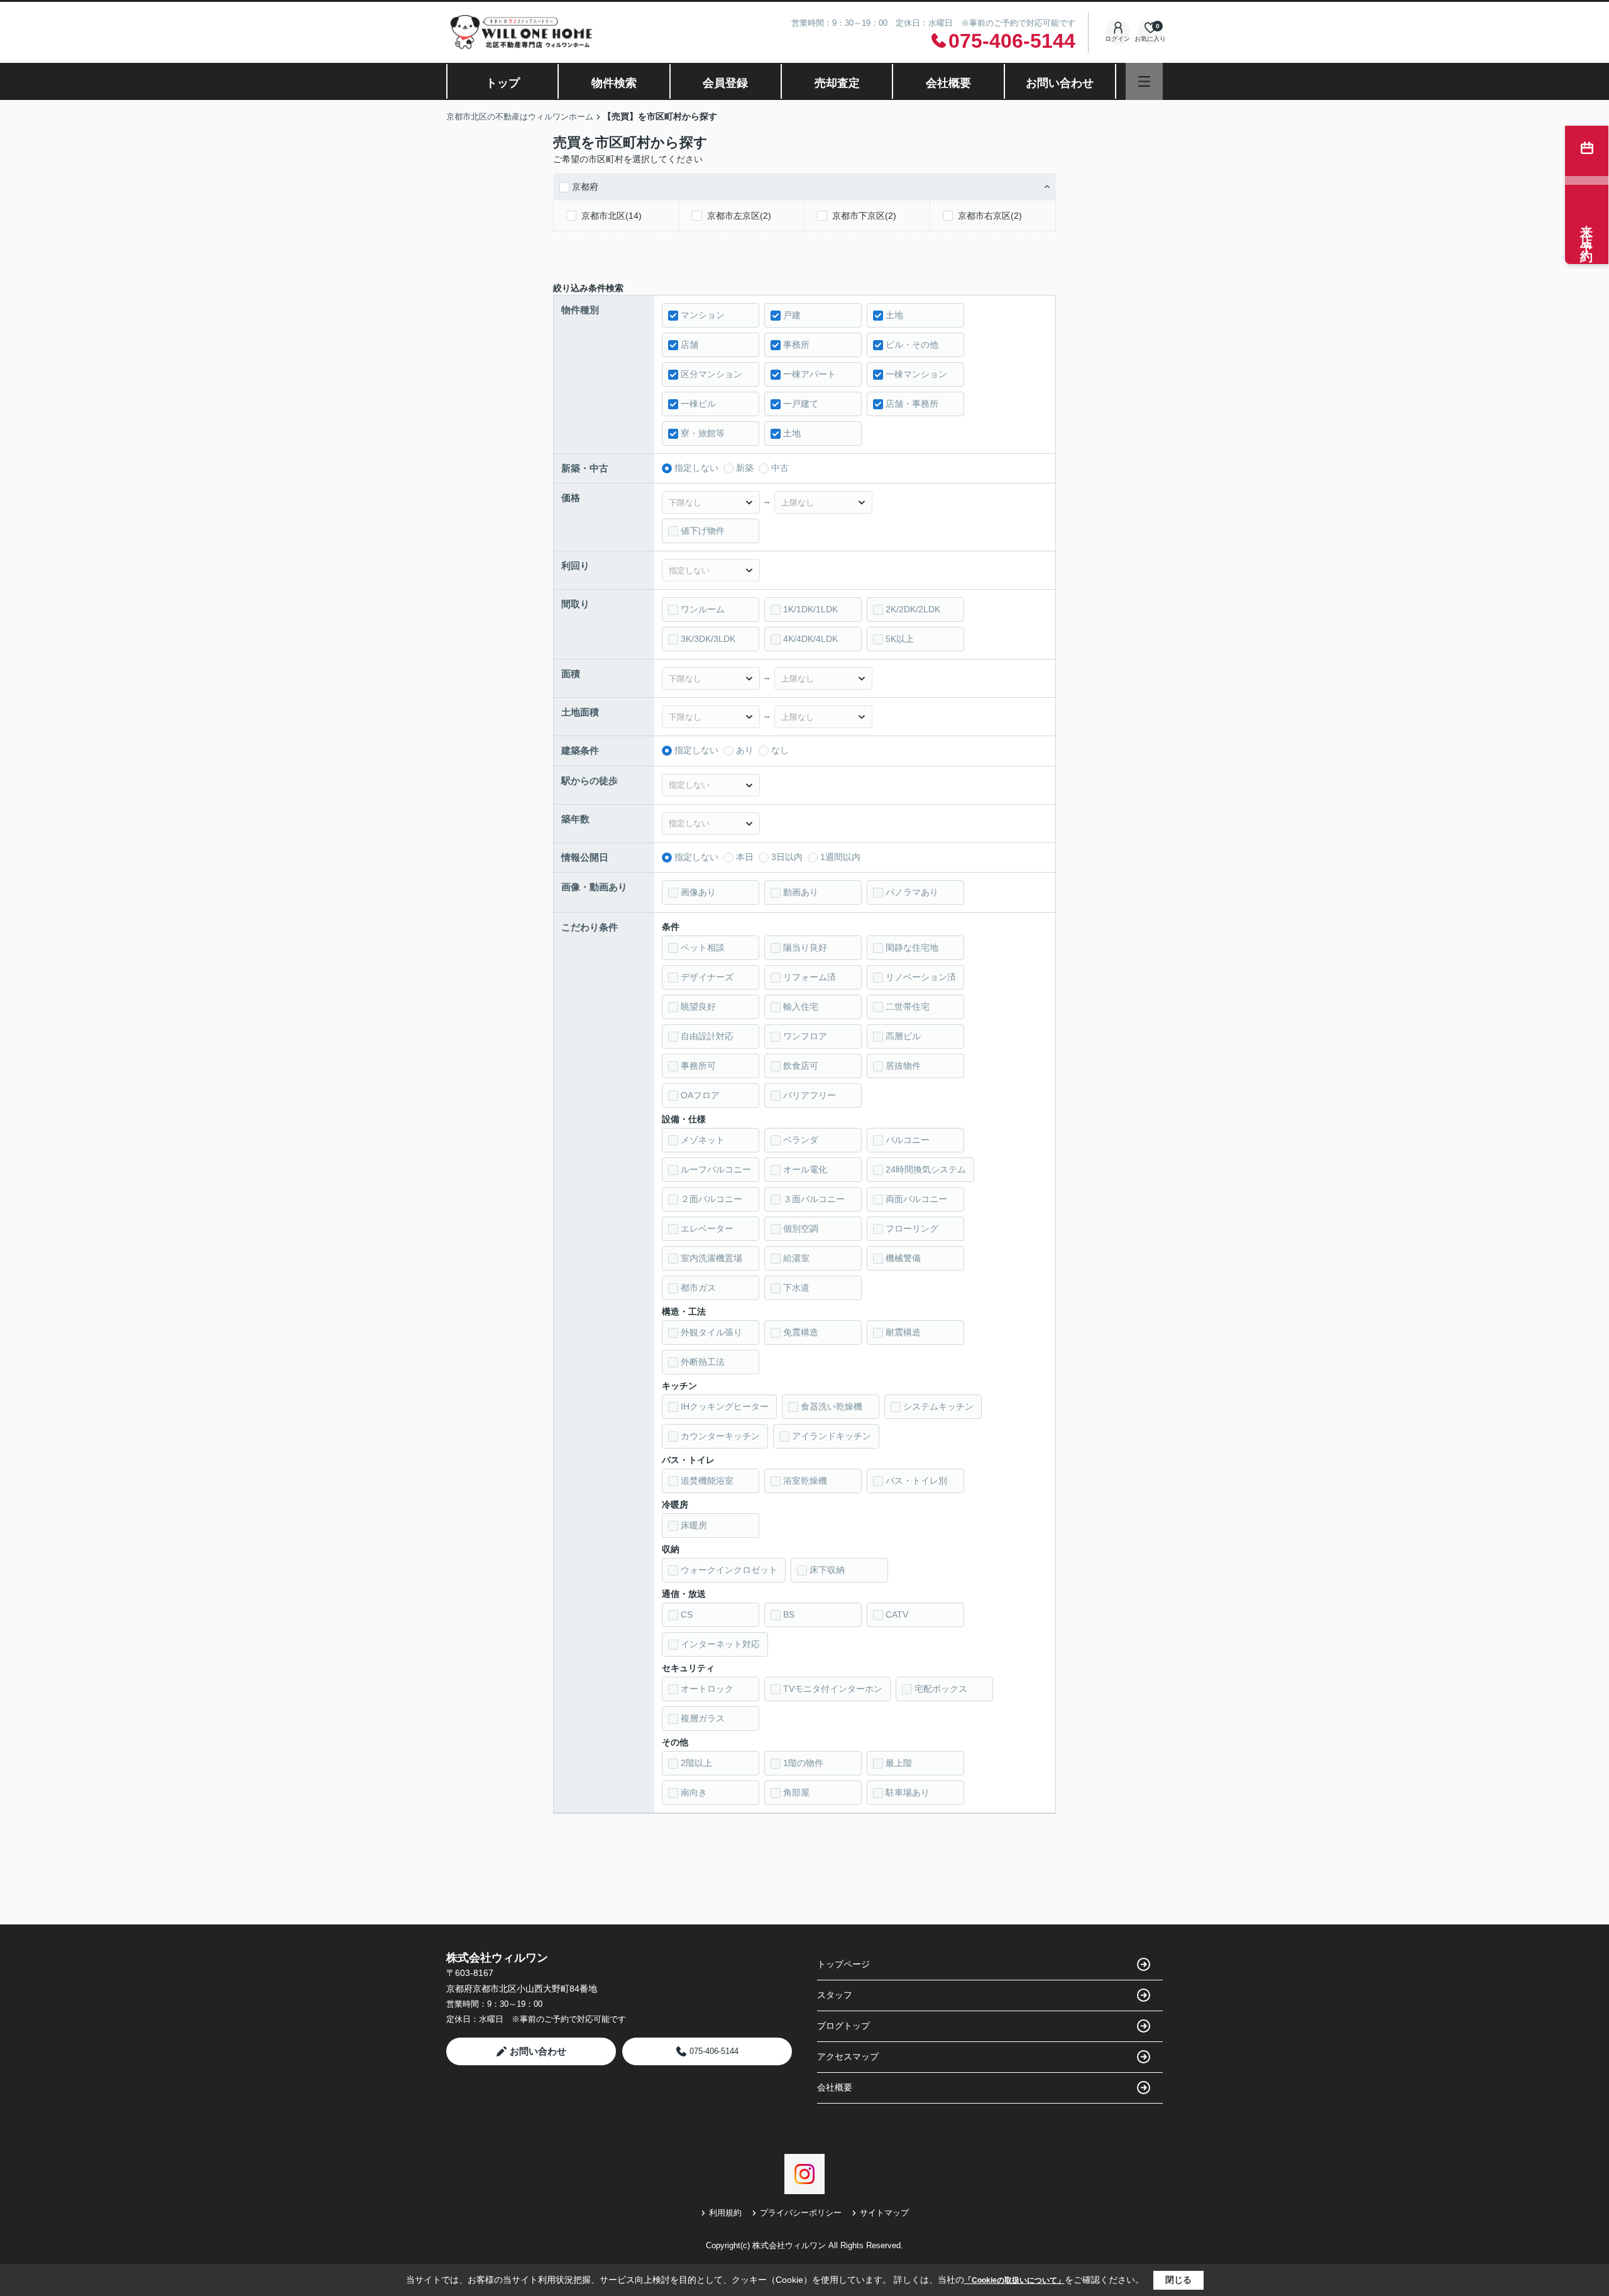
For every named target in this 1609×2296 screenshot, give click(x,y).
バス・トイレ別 (916, 1481)
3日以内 (787, 857)
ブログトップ (843, 2026)
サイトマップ (884, 2213)
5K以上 (900, 639)
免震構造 (801, 1332)
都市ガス (698, 1288)
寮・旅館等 (703, 433)
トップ (503, 83)
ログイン (1118, 39)
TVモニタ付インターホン (833, 1689)
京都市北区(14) (612, 216)
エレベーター (707, 1228)
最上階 (899, 1763)
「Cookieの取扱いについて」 (1014, 2280)
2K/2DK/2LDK (913, 609)
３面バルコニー (814, 1199)
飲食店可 (801, 1066)
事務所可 (698, 1066)
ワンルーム (703, 609)
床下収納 (827, 1570)
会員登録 (725, 83)
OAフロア (700, 1095)
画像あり (698, 892)
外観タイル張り (711, 1332)
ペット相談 (703, 947)
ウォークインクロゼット (729, 1570)
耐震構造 (903, 1332)
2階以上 (696, 1763)
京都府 (585, 187)
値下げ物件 (703, 531)
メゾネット (703, 1140)
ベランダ (801, 1140)
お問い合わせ (1060, 83)
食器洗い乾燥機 (832, 1406)
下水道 (796, 1288)
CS (687, 1614)
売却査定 (837, 83)
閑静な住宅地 (912, 947)
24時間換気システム (926, 1169)
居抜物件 (903, 1066)
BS (789, 1614)
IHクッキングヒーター (725, 1406)
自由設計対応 (707, 1036)
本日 (745, 857)
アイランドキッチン (832, 1436)
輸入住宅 (801, 1007)
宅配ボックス (941, 1689)
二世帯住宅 (908, 1007)
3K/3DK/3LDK (708, 639)
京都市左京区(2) (739, 216)
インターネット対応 (720, 1644)
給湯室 (796, 1258)
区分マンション (711, 374)
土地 (894, 315)
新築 (745, 468)
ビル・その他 (912, 345)
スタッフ (835, 1995)
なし (780, 750)
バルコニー (908, 1140)
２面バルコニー (711, 1199)
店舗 (689, 345)
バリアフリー (810, 1095)
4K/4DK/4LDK (810, 639)
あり (745, 750)
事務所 (796, 345)
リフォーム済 (810, 977)
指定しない (696, 468)
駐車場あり (908, 1792)
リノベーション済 (921, 977)
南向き (694, 1792)
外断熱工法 (703, 1362)
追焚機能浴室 (707, 1481)
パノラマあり (912, 892)
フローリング (912, 1228)
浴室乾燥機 (805, 1481)
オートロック (707, 1689)
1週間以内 (840, 857)
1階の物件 (803, 1763)
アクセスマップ (848, 2056)
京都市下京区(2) (864, 216)
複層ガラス (703, 1718)
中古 (780, 468)
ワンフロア (805, 1036)
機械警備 (903, 1258)
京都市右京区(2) (990, 216)
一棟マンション (916, 374)
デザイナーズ (707, 977)
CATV (897, 1614)
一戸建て (801, 404)
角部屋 (796, 1792)
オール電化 (805, 1169)
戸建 (792, 315)
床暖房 (694, 1525)
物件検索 (614, 83)
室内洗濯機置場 (711, 1258)
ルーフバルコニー (716, 1169)
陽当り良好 (805, 947)
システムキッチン (938, 1406)
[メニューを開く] (1144, 81)
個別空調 (801, 1228)
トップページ (843, 1964)
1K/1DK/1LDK (810, 609)
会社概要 (948, 83)
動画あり (801, 892)
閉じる (1178, 2280)
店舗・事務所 (912, 404)
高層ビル (903, 1036)
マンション (703, 315)
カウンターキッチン (720, 1436)
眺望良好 (698, 1007)
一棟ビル (698, 404)
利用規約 (725, 2213)
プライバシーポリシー (801, 2213)
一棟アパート (810, 374)
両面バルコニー (916, 1199)
